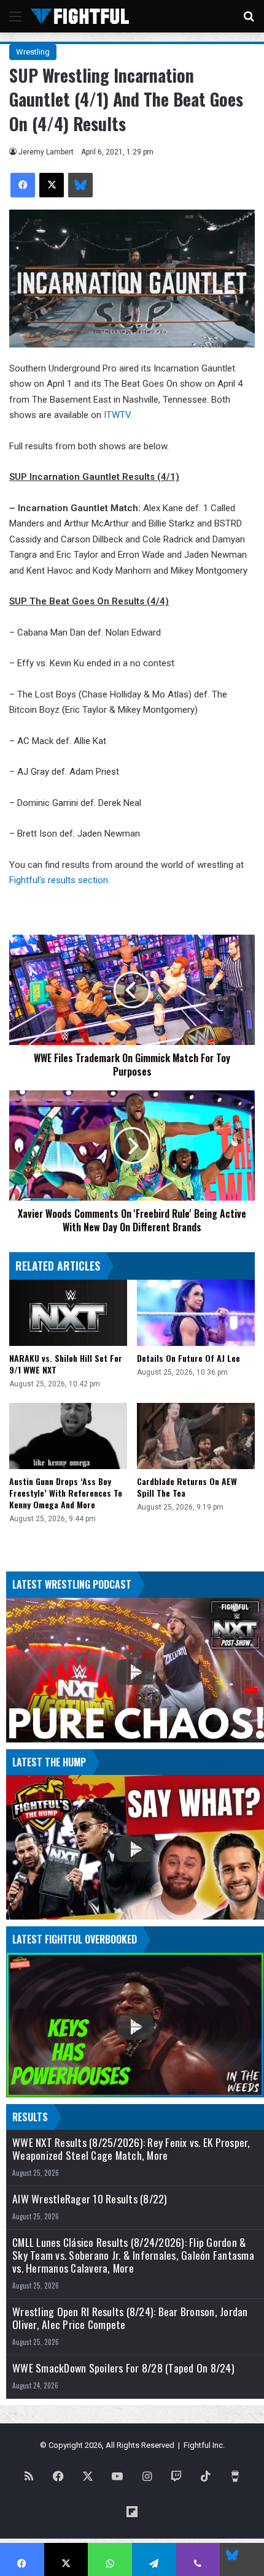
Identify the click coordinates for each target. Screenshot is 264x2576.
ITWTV (116, 415)
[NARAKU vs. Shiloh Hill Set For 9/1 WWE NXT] (68, 1313)
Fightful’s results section (59, 880)
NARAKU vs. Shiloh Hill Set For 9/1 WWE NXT (66, 1364)
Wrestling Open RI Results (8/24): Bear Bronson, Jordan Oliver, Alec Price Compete (130, 2318)
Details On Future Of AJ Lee (188, 1358)
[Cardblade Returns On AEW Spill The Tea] (196, 1436)
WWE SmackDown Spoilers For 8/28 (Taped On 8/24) (123, 2368)
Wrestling (33, 52)
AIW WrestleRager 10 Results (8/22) (90, 2199)
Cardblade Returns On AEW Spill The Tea (187, 1487)
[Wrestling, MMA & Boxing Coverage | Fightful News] (80, 16)
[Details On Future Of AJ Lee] (196, 1313)
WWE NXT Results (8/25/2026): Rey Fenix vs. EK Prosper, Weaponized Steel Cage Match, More (131, 2149)
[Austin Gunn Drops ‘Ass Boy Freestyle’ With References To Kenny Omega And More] (68, 1436)
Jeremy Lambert (46, 152)
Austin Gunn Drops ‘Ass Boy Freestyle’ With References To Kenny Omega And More (66, 1493)
